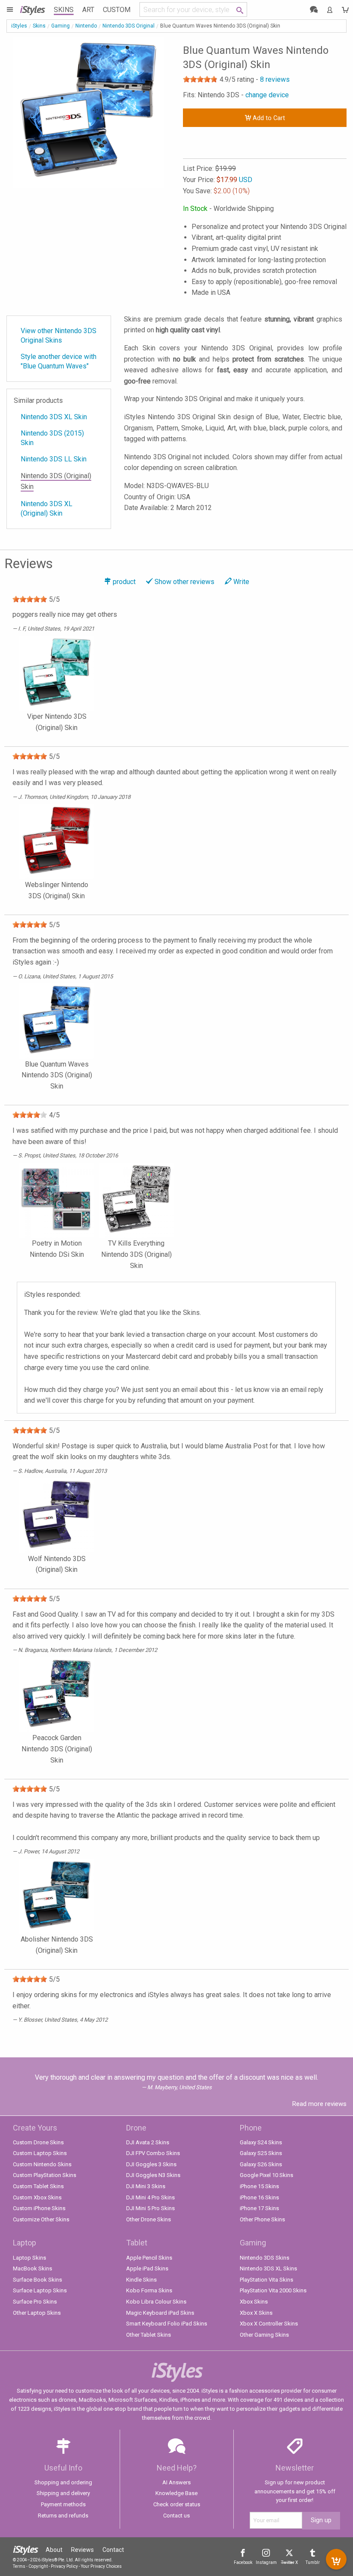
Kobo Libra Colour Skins (156, 2302)
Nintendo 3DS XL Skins (268, 2268)
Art (88, 10)
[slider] (200, 79)
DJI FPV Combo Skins (153, 2153)
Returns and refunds (63, 2516)
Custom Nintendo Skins (42, 2164)
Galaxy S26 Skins (261, 2164)
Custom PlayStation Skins (45, 2175)
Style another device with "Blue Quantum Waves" (59, 361)
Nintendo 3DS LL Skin (54, 459)
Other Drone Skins (149, 2219)
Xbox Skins (254, 2302)
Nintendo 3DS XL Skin (54, 417)
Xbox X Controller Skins (269, 2324)
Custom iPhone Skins (39, 2208)
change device (267, 95)
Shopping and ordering (63, 2482)
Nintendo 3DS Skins (265, 2258)
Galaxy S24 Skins (261, 2142)
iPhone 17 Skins (259, 2208)
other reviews (184, 582)
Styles (32, 9)
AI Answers (176, 2482)
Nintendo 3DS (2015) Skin (52, 438)
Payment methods (63, 2504)
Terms (19, 2566)
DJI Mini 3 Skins (146, 2186)
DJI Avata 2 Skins (148, 2142)
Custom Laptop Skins (40, 2153)
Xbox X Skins (256, 2313)
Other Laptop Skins (37, 2313)
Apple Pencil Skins (149, 2258)
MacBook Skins (33, 2268)
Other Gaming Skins (264, 2335)
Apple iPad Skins (147, 2268)
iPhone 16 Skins (259, 2197)
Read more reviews (319, 2104)
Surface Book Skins (37, 2280)
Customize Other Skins (41, 2219)
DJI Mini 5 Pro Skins (150, 2208)
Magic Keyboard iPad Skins (160, 2313)
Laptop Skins (29, 2258)
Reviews (82, 2550)
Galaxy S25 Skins (261, 2153)
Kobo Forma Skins (149, 2290)
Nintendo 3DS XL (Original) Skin (46, 509)
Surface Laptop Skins (40, 2290)
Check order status (177, 2504)
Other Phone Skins (262, 2219)
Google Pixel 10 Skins (266, 2175)
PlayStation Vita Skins (266, 2280)
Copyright (38, 2566)
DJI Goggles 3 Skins (151, 2164)
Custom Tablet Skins (38, 2186)
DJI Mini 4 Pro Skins (150, 2197)
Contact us (176, 2516)
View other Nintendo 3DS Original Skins (59, 336)
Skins (64, 10)
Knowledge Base (176, 2493)
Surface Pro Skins (35, 2302)
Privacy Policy (64, 2566)
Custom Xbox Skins (37, 2197)
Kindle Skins (141, 2280)
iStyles (19, 26)
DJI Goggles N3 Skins (153, 2175)
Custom (117, 10)
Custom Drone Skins (38, 2142)
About (54, 2550)
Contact (113, 2550)
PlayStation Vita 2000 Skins (273, 2290)
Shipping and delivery (63, 2493)
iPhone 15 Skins (259, 2186)
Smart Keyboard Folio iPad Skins (167, 2324)
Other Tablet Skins (149, 2335)
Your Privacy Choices (101, 2566)
